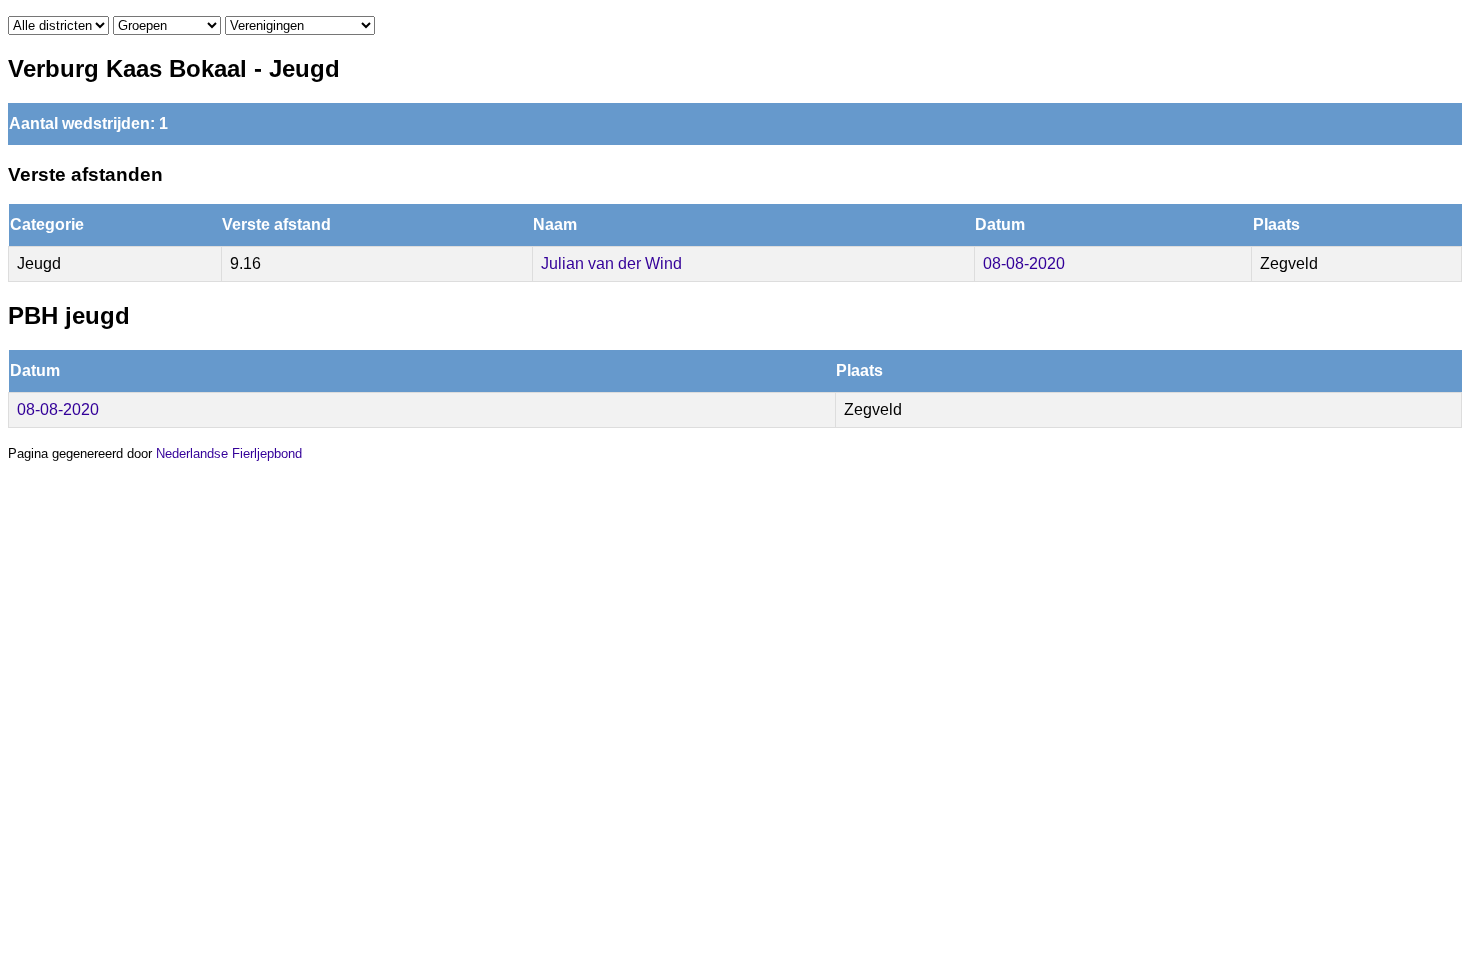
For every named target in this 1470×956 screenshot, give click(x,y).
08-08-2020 (1024, 263)
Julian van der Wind (611, 263)
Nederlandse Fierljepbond (229, 453)
